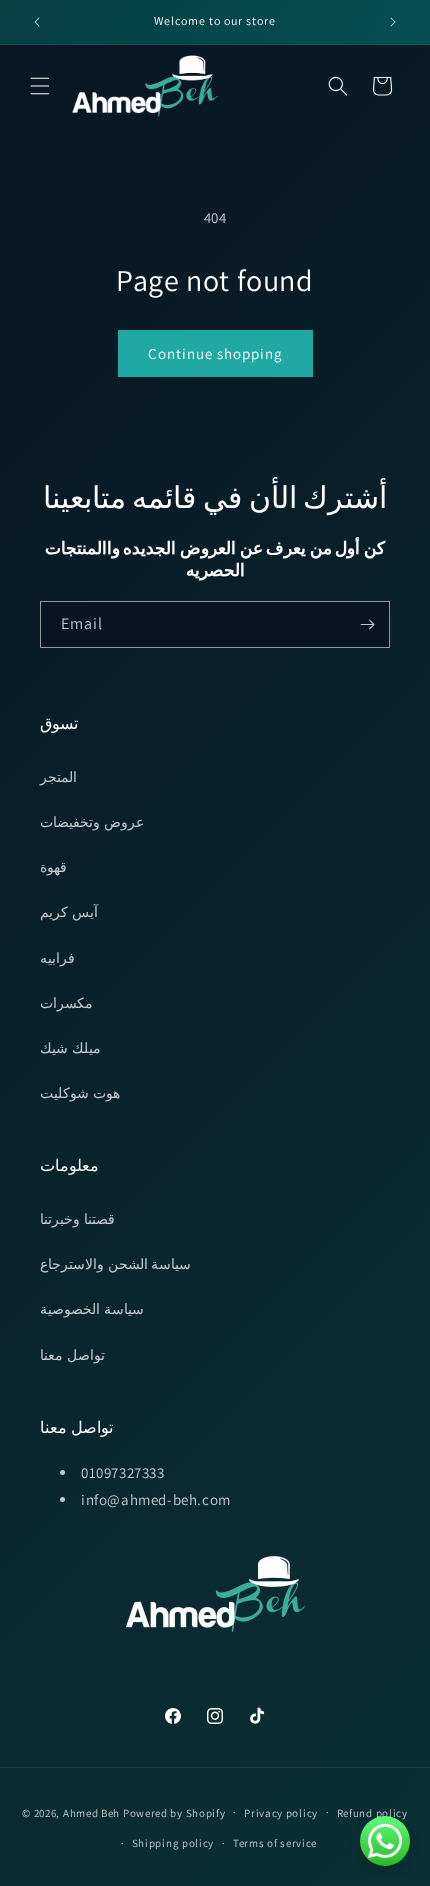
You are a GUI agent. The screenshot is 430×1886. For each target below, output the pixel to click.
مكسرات (66, 1003)
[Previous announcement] (37, 22)
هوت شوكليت (80, 1093)
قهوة (53, 867)
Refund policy (372, 1813)
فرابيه (57, 958)
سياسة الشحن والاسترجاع (115, 1264)
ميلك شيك (70, 1048)
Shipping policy (173, 1843)
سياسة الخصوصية (92, 1309)
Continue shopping (215, 353)
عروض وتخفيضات (92, 822)
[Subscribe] (367, 624)
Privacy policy (281, 1813)
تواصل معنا (72, 1355)
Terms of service (275, 1843)
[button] (40, 86)
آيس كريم (69, 912)
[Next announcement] (393, 22)
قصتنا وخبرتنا (77, 1219)
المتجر (58, 777)
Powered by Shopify (174, 1812)
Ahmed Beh (91, 1812)
